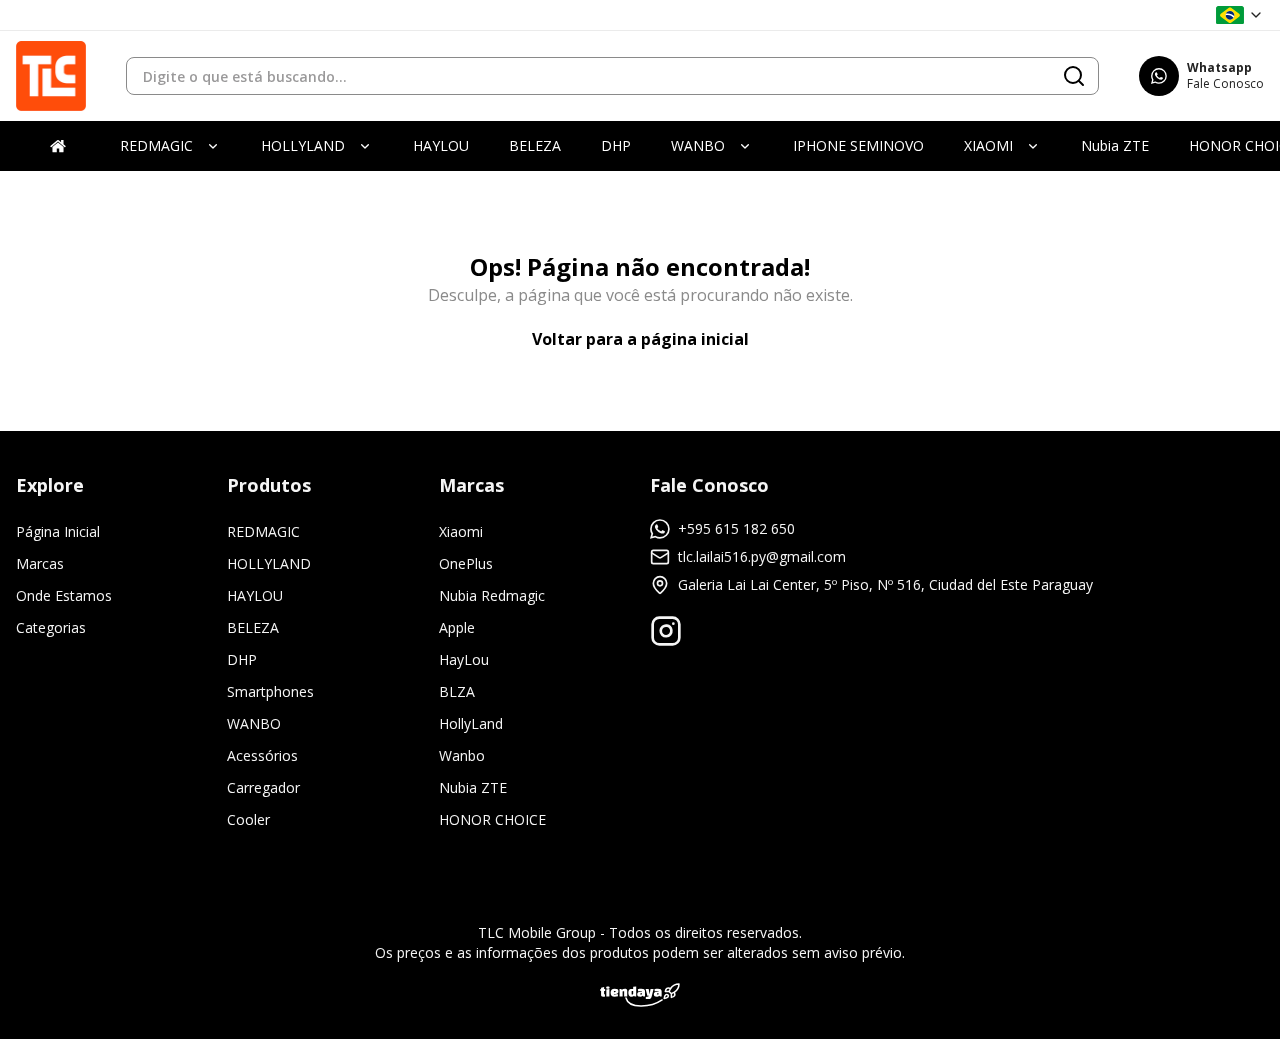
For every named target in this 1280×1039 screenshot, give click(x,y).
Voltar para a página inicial (640, 339)
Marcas (40, 563)
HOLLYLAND (269, 563)
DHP (242, 659)
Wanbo (462, 755)
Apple (457, 627)
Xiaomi (461, 531)
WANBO (254, 723)
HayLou (464, 659)
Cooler (248, 819)
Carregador (263, 787)
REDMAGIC (263, 531)
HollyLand (471, 723)
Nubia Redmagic (492, 595)
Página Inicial (58, 531)
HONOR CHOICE (492, 819)
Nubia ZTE (473, 787)
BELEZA (253, 627)
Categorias (51, 627)
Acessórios (262, 755)
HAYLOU (255, 595)
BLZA (457, 691)
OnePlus (466, 563)
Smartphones (270, 691)
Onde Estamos (64, 595)
